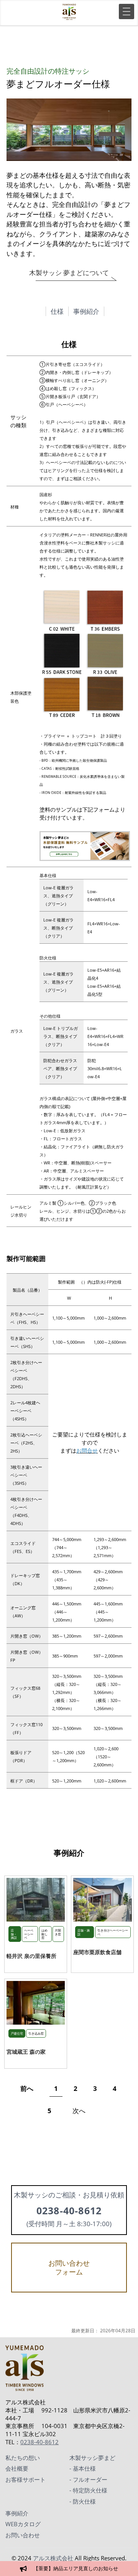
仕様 (57, 311)
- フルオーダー (88, 2479)
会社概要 (17, 2468)
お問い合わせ (23, 2535)
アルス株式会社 (53, 2558)
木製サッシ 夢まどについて (69, 273)
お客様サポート (25, 2479)
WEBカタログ (23, 2524)
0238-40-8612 (39, 2442)
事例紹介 (86, 311)
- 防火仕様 (83, 2501)
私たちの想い (23, 2458)
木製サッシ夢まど (92, 2458)
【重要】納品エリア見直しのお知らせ (76, 2568)
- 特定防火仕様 (88, 2490)
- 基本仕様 (83, 2468)
